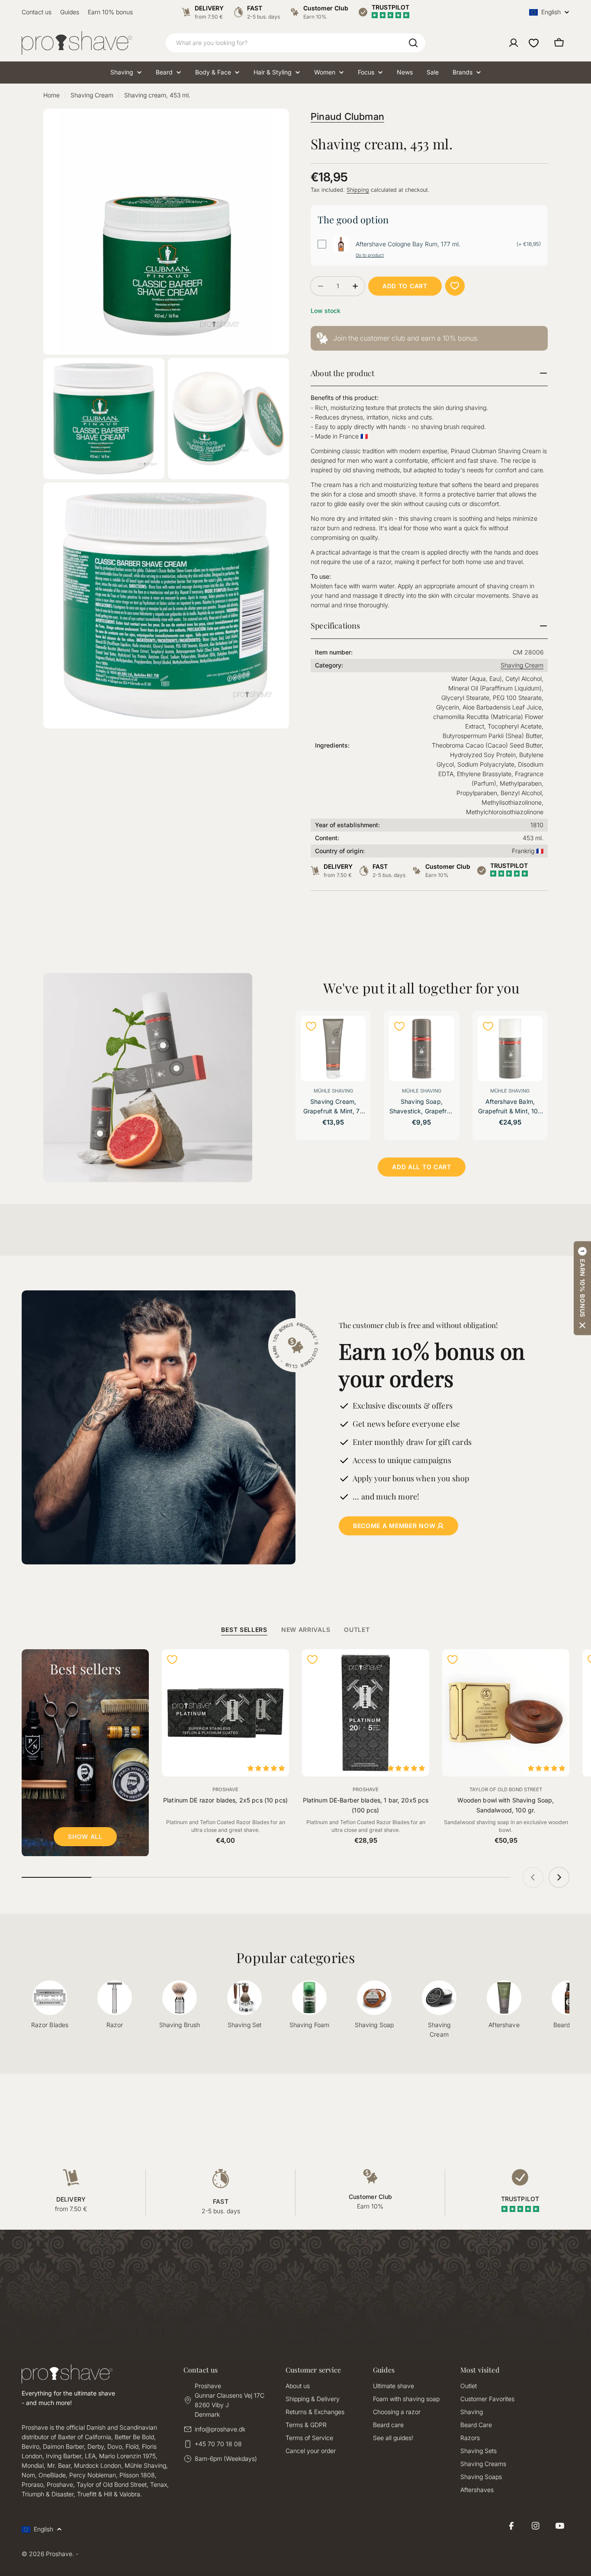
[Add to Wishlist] (455, 286)
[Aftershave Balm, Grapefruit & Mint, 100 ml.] (510, 1048)
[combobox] (295, 43)
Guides (70, 12)
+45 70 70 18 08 (218, 2444)
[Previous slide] (533, 1877)
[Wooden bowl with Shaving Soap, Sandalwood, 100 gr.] (506, 1713)
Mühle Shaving (333, 1091)
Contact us (37, 12)
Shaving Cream (92, 95)
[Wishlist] (534, 43)
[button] (582, 1288)
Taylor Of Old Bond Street (506, 1789)
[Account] (514, 43)
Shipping (358, 190)
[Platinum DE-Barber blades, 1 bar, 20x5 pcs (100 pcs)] (366, 1713)
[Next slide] (559, 1877)
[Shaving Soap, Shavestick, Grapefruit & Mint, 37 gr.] (421, 1048)
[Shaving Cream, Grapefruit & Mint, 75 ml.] (333, 1048)
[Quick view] (354, 1034)
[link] (429, 338)
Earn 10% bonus (110, 12)
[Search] (413, 43)
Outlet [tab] (357, 1630)
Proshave (225, 1789)
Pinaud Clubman (347, 116)
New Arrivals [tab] (306, 1630)
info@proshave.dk (220, 2429)
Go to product (370, 255)
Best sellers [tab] (244, 1630)
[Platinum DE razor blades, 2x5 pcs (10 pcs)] (225, 1713)
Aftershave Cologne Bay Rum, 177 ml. (408, 244)
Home (51, 95)
